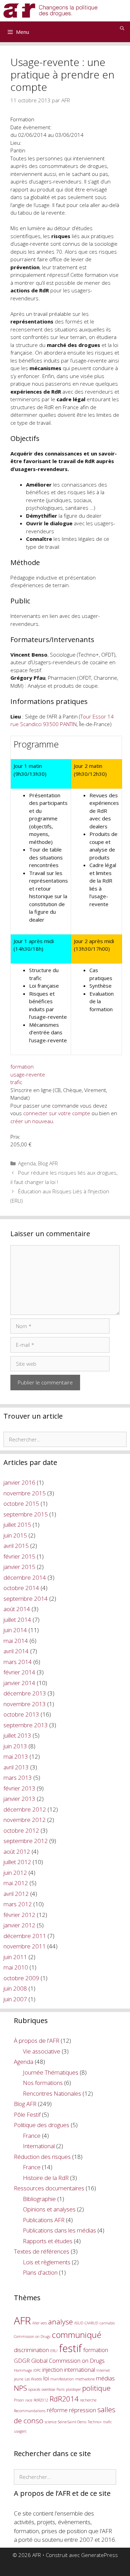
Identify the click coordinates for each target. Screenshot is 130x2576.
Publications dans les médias (59, 2230)
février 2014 (19, 1672)
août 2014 (17, 1609)
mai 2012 (16, 1883)
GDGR (22, 2361)
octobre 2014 (21, 1588)
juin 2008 (15, 1988)
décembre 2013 (25, 1693)
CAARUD (91, 2323)
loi (46, 2378)
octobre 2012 (21, 1830)
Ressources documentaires (49, 2188)
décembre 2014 (25, 1577)
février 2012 (19, 1915)
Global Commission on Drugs (68, 2361)
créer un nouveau (32, 1121)
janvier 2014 (19, 1683)
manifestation (62, 2379)
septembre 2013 (26, 1725)
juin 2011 (15, 1957)
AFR (22, 2321)
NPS (20, 2388)
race (29, 2400)
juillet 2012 (17, 1862)
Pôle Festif (27, 2114)
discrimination (31, 2350)
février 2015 (19, 1556)
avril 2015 (16, 1546)
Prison (19, 2400)
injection (53, 2370)
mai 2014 (16, 1641)
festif (70, 2348)
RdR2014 (64, 2399)
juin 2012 (15, 1873)
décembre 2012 (25, 1809)
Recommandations (30, 2411)
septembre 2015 (26, 1514)
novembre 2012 (25, 1820)
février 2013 (19, 1788)
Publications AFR (44, 2220)
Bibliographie (39, 2199)
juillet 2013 (17, 1735)
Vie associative (42, 2051)
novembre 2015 (25, 1493)
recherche (88, 2400)
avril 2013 (16, 1767)
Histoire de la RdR (46, 2178)
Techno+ (95, 2422)
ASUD (79, 2323)
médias (105, 2378)
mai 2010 (16, 1967)
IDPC (37, 2370)
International (39, 2146)
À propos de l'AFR (37, 2041)
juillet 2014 (17, 1620)
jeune (19, 2379)
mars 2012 (18, 1904)
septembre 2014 (26, 1599)
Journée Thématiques (51, 2072)
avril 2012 (16, 1894)
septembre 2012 (26, 1841)
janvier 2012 (19, 1925)
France (32, 2136)
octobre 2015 (21, 1503)
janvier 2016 (19, 1482)
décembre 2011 (25, 1936)
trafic (16, 1082)
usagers (20, 2431)
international (80, 2370)
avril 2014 (16, 1651)
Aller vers (40, 2323)
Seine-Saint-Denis (72, 2422)
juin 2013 (15, 1746)
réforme (57, 2410)
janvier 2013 (19, 1799)
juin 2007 (15, 1999)
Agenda (27, 1163)
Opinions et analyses (49, 2209)
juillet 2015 (17, 1525)
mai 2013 (16, 1756)
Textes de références (42, 2251)
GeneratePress (99, 2555)
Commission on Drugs (32, 2337)
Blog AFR (48, 1163)
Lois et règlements (47, 2262)
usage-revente (28, 1074)
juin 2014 (15, 1630)
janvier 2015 (19, 1567)
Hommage (23, 2370)
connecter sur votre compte (57, 1113)
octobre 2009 (21, 1978)
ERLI (54, 2351)
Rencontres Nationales (52, 2093)
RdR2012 (41, 2400)
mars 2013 (18, 1778)
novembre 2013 (25, 1704)
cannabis (107, 2323)
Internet (103, 2370)
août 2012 (17, 1851)
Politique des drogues (42, 2125)
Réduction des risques (42, 2157)
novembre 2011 (25, 1946)
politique (96, 2388)
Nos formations (43, 2083)
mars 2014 (18, 1662)
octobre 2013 (21, 1714)
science (51, 2422)
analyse (60, 2322)
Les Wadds (33, 2379)
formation (22, 1066)
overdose (48, 2389)
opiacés (34, 2389)
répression (83, 2410)
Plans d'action (40, 2272)
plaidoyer (73, 2389)
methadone (85, 2379)
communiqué (76, 2335)
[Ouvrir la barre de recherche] (122, 28)
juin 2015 (15, 1535)
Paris (60, 2389)
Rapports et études (48, 2241)
